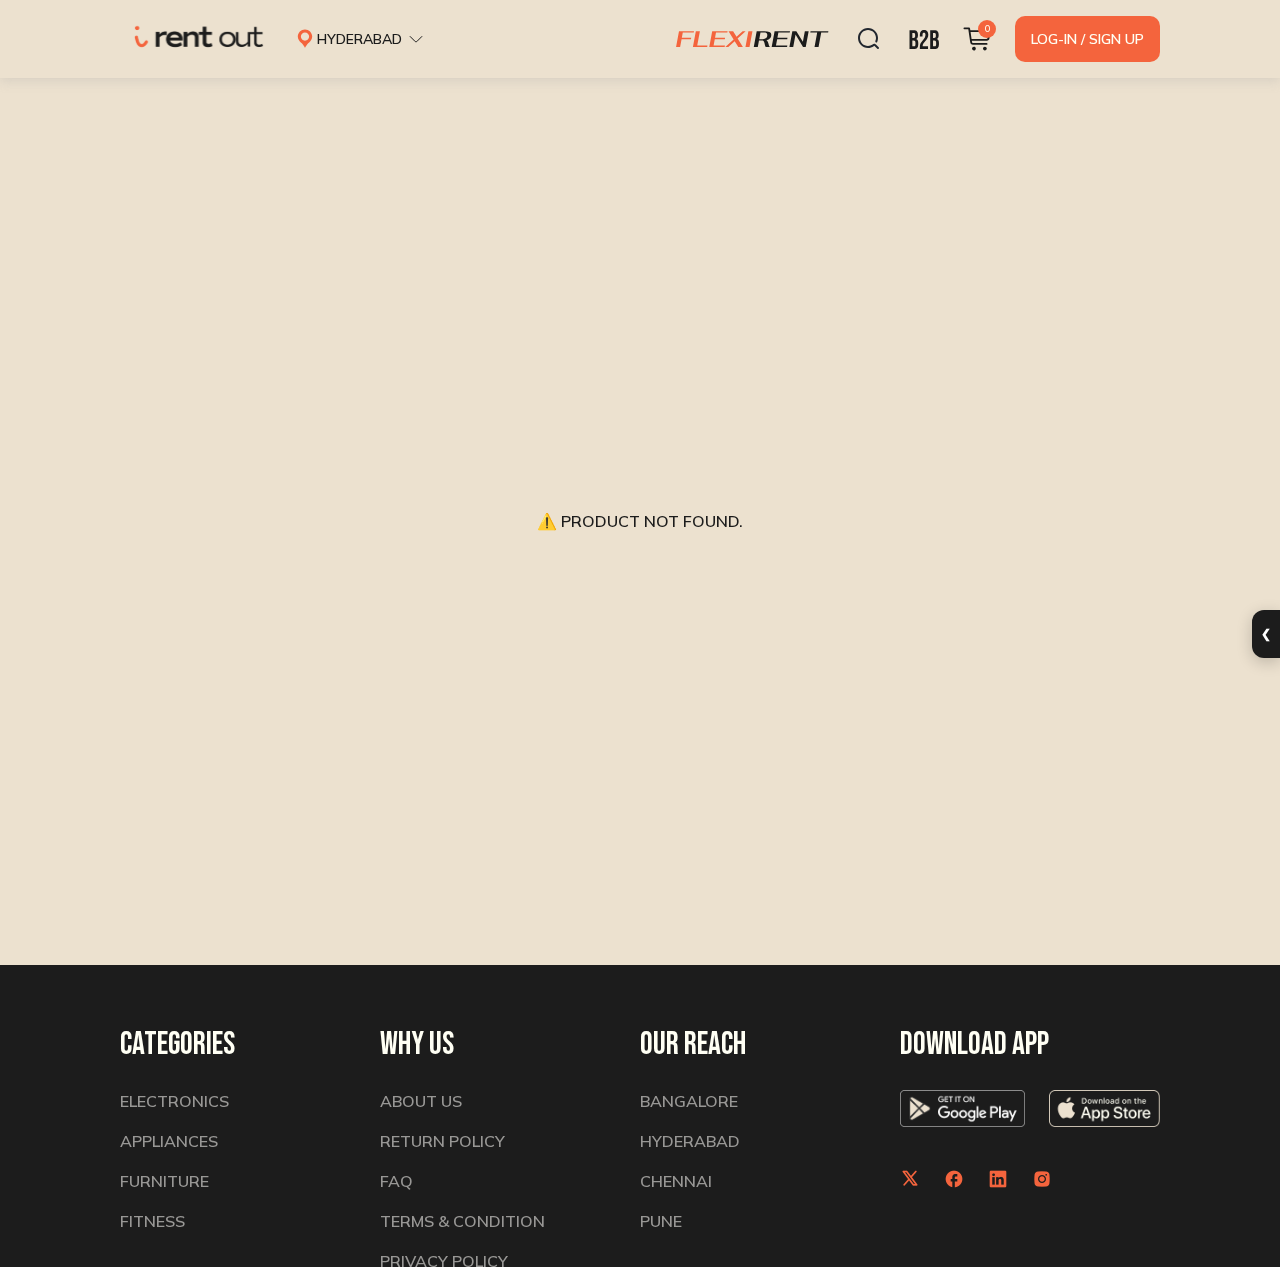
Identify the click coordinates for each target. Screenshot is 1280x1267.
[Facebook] (954, 1179)
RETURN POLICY (442, 1141)
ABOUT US (421, 1101)
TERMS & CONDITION (462, 1221)
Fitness (152, 1221)
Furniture (164, 1181)
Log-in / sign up (1087, 39)
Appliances (169, 1141)
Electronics (174, 1101)
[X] (910, 1179)
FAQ (396, 1181)
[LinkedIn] (998, 1179)
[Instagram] (1042, 1179)
